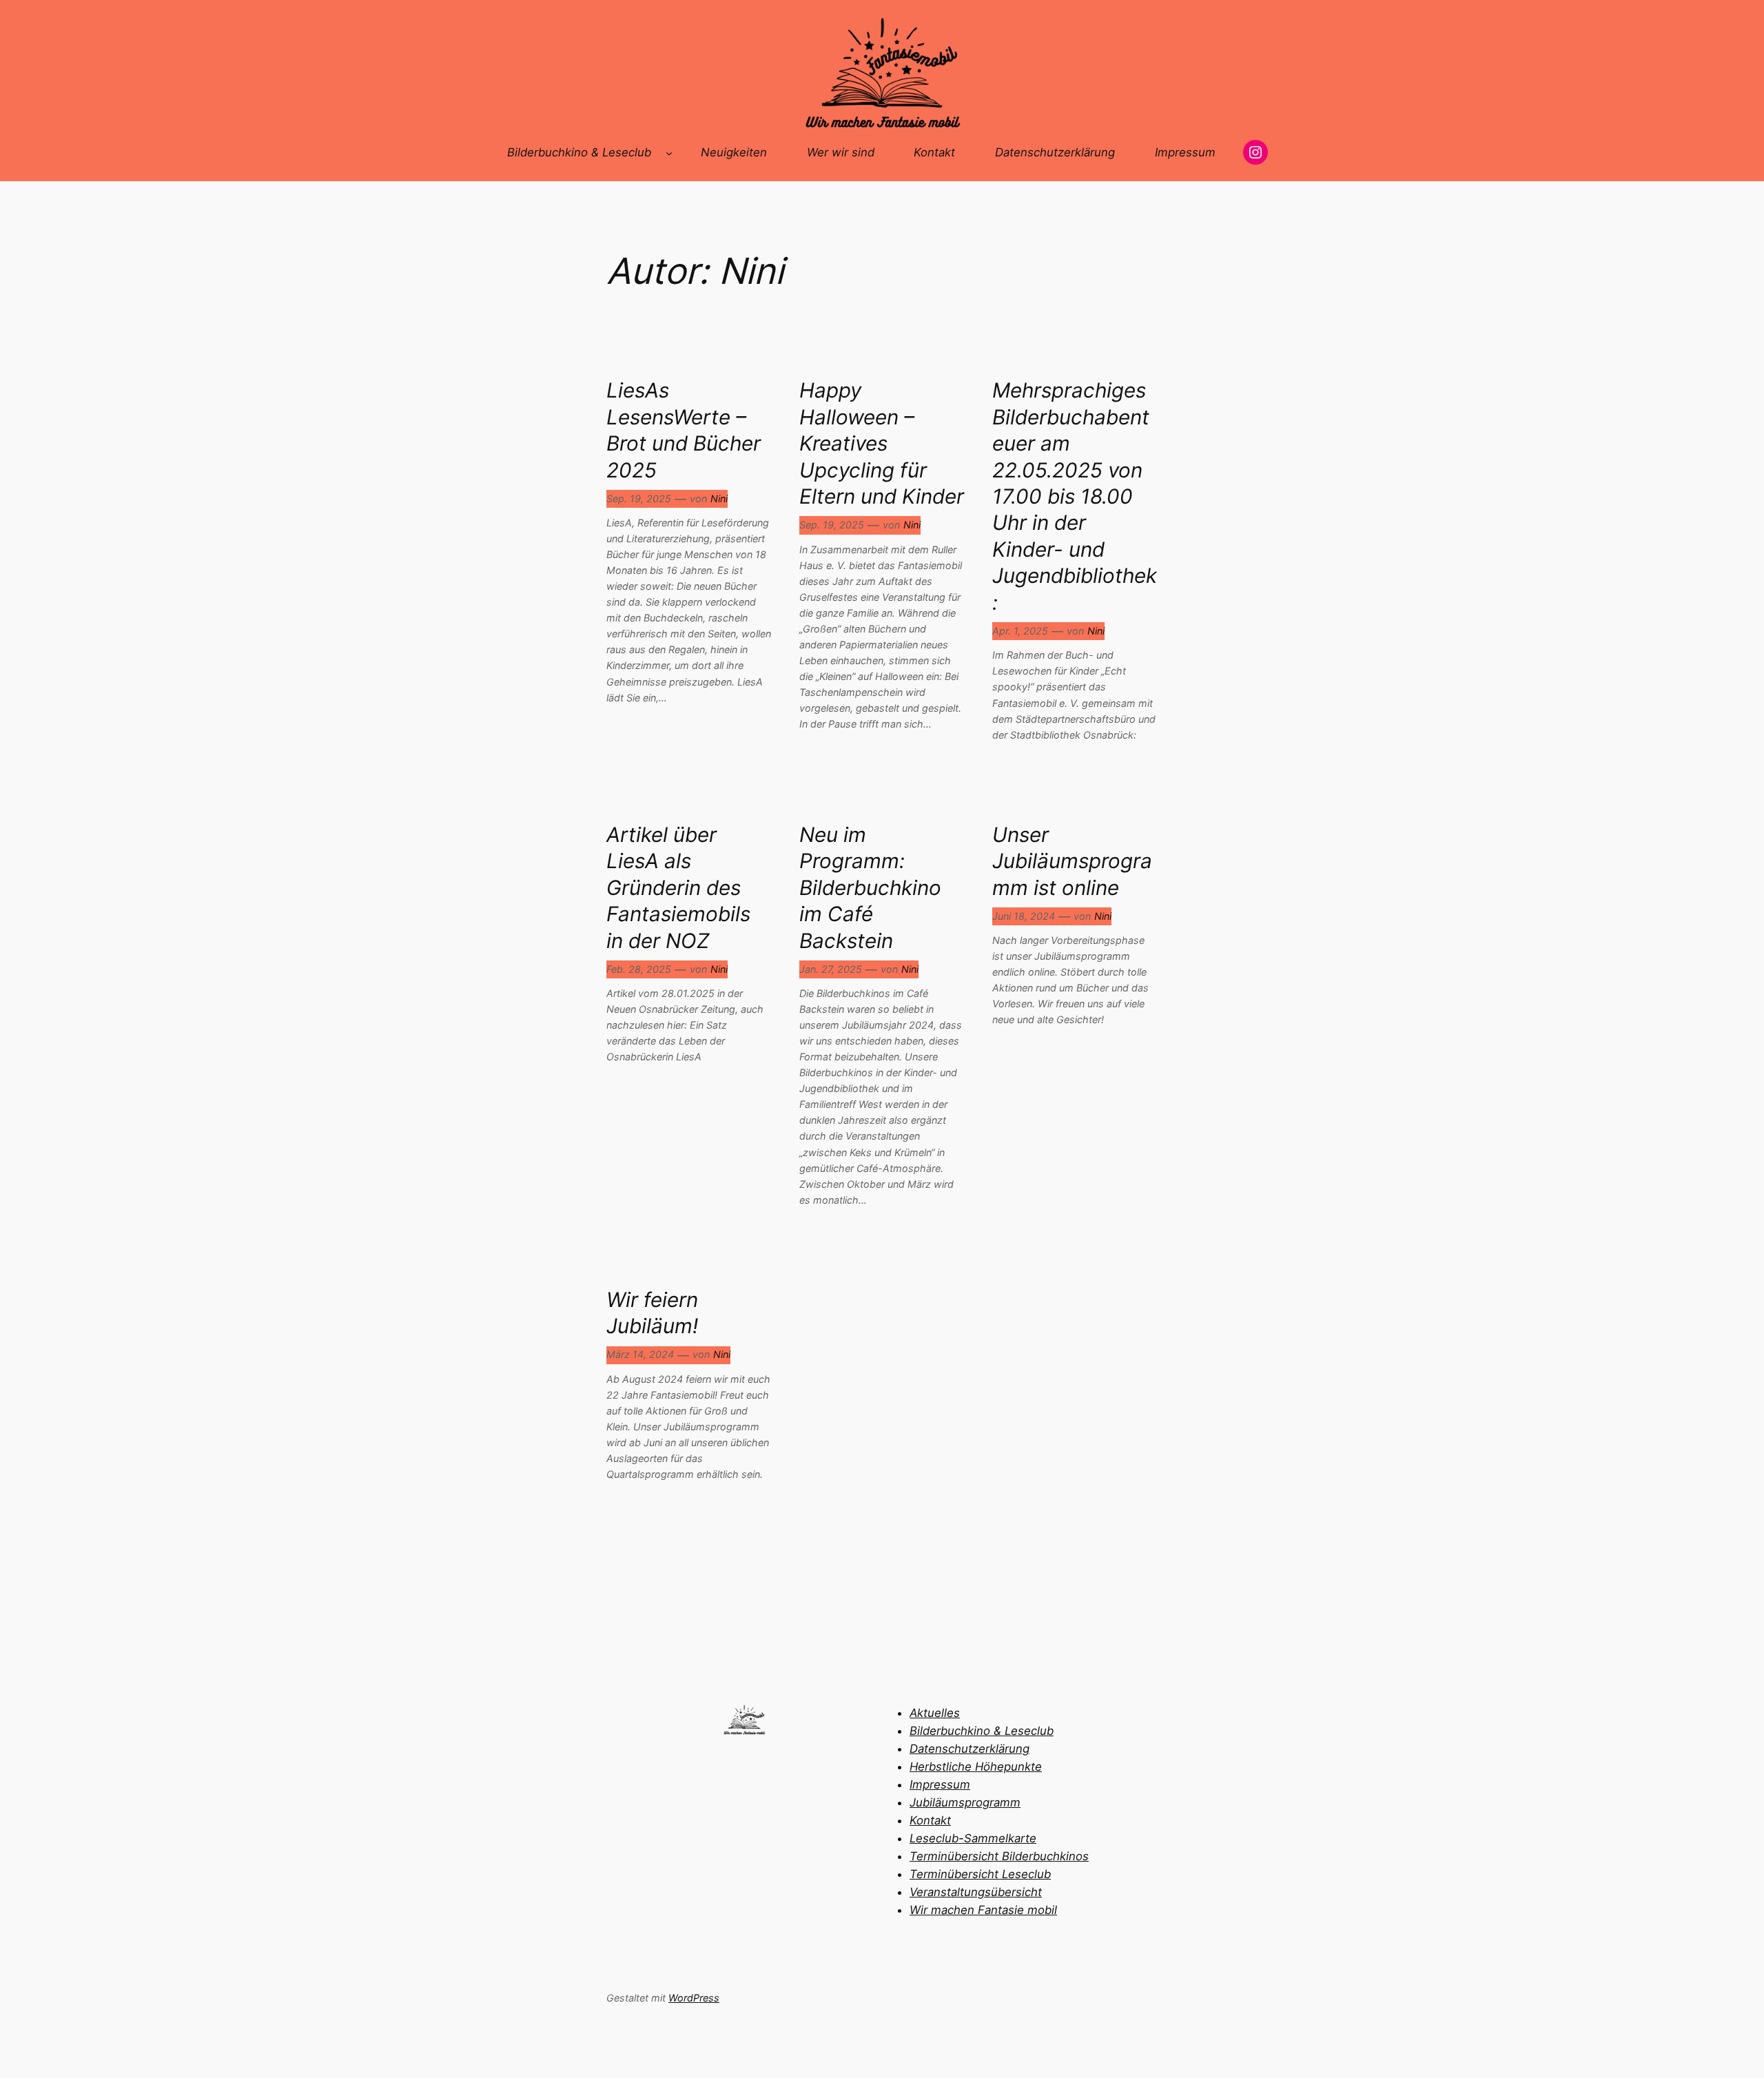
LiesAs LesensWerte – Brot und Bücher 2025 (684, 430)
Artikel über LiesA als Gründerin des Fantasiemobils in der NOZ (678, 887)
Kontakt (930, 1820)
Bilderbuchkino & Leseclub (982, 1731)
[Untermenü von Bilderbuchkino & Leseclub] (669, 152)
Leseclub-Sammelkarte (973, 1838)
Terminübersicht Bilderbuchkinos (999, 1856)
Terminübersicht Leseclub (980, 1874)
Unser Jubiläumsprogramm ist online (1072, 861)
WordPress (694, 1998)
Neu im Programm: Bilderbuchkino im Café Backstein (870, 887)
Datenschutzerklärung (970, 1749)
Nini (719, 498)
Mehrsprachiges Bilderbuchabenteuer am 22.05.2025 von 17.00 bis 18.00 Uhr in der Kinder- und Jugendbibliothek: (1075, 496)
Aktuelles (935, 1713)
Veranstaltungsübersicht (976, 1892)
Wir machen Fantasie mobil (983, 1910)
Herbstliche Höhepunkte (976, 1767)
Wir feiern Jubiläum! (652, 1313)
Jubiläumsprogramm (965, 1802)
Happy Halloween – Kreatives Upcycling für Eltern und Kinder (882, 443)
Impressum (940, 1784)
